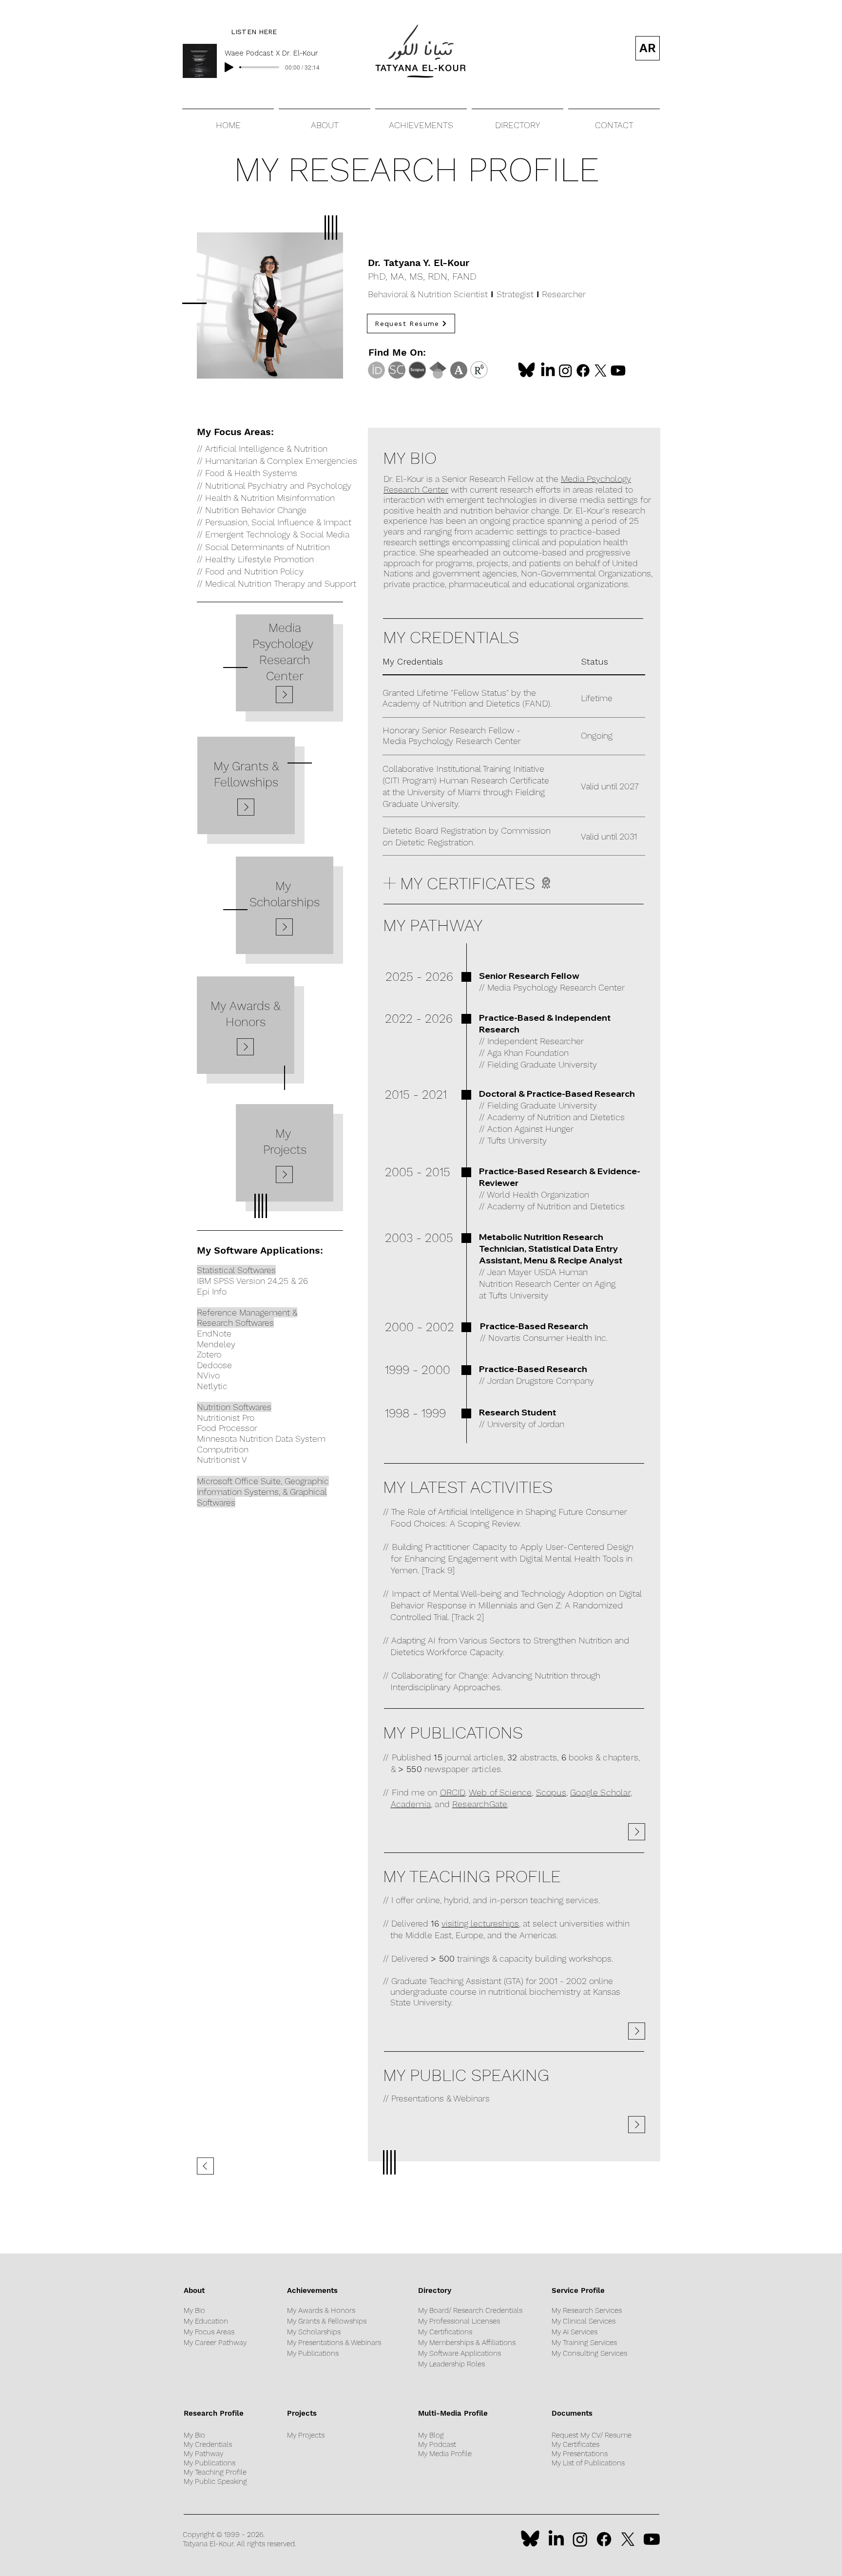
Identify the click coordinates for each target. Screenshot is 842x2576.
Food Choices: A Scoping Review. (456, 1523)
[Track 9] (439, 1570)
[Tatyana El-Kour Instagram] (565, 371)
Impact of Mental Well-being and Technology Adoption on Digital (517, 1593)
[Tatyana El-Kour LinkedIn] (548, 371)
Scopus (551, 1792)
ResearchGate (480, 1804)
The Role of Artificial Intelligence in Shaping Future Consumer (509, 1512)
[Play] (229, 67)
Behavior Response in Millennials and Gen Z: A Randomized (507, 1605)
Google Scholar (600, 1792)
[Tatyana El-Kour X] (601, 371)
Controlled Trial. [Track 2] (437, 1617)
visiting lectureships (480, 1923)
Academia (411, 1804)
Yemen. (405, 1570)
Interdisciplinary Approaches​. (446, 1687)
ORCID (453, 1792)
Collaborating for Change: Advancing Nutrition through (496, 1675)
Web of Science (500, 1792)
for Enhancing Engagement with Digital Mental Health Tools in (512, 1558)
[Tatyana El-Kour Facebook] (583, 371)
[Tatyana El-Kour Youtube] (618, 371)
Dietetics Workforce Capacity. (447, 1652)
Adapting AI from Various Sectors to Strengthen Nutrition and (510, 1640)
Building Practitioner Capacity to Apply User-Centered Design (513, 1547)
